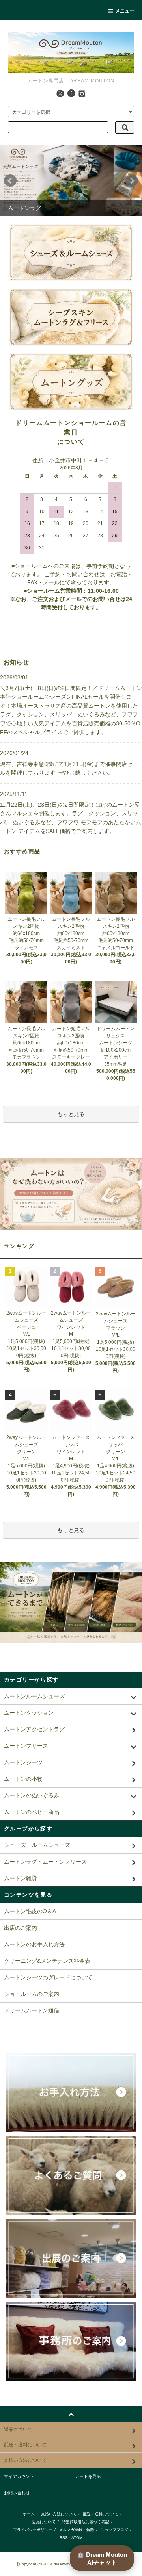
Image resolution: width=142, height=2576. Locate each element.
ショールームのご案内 (32, 1994)
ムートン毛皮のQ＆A (30, 1911)
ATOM (77, 2538)
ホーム (29, 2514)
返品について (44, 2522)
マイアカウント (19, 2476)
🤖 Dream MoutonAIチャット (102, 2558)
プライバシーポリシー (33, 2530)
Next (132, 181)
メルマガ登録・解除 (77, 2530)
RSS (64, 2538)
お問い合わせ (17, 2493)
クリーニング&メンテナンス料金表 (47, 1961)
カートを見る (88, 2476)
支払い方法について (59, 2514)
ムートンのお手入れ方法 (34, 1944)
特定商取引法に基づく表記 (86, 2522)
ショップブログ (114, 2530)
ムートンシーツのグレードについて (48, 1977)
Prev (10, 181)
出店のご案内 (21, 1928)
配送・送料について (101, 2514)
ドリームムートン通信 (32, 2010)
